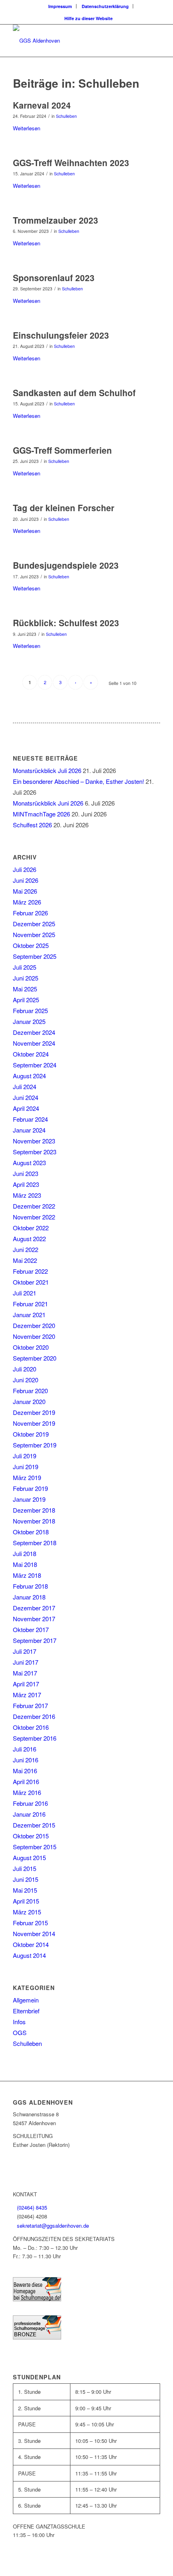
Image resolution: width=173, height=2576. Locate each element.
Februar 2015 (30, 1923)
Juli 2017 (25, 1651)
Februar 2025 (30, 1010)
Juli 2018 (25, 1553)
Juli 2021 (25, 1293)
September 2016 (35, 1738)
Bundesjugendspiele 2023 (66, 565)
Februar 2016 (30, 1803)
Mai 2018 (25, 1564)
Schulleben (66, 116)
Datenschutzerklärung (105, 6)
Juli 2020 (25, 1369)
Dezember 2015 (34, 1825)
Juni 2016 (26, 1760)
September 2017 (35, 1640)
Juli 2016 (25, 1749)
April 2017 (26, 1684)
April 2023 (26, 1184)
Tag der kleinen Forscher (64, 508)
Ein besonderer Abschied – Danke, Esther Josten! (78, 781)
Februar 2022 (30, 1271)
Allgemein (26, 2000)
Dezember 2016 (34, 1716)
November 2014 (34, 1934)
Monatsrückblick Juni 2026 (48, 803)
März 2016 (27, 1792)
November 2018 (34, 1521)
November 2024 (34, 1043)
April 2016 (26, 1781)
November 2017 (34, 1619)
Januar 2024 (29, 1130)
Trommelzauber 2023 (56, 220)
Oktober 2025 (31, 945)
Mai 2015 (25, 1890)
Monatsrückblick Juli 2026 (47, 770)
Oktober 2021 (31, 1282)
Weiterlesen (27, 128)
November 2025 (34, 934)
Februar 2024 (30, 1119)
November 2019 (34, 1423)
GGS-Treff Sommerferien (62, 450)
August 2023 (29, 1163)
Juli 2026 (25, 869)
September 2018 (35, 1543)
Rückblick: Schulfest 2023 (66, 623)
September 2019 (35, 1445)
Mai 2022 (25, 1260)
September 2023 (35, 1152)
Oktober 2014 (31, 1944)
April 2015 (26, 1901)
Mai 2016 (25, 1771)
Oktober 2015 (31, 1836)
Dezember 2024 (34, 1032)
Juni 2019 (26, 1467)
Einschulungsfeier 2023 (61, 335)
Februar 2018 (30, 1586)
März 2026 (27, 902)
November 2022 (34, 1217)
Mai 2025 (25, 989)
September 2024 (35, 1065)
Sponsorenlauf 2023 (54, 278)
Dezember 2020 (34, 1325)
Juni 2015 (26, 1879)
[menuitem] (60, 6)
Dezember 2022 (34, 1206)
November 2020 (34, 1336)
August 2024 (29, 1076)
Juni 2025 (26, 978)
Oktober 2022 (31, 1228)
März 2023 (27, 1195)
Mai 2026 (25, 891)
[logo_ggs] (72, 41)
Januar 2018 (29, 1597)
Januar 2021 (29, 1315)
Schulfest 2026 (32, 825)
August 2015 (29, 1857)
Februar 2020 (30, 1391)
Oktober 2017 (31, 1629)
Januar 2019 (29, 1499)
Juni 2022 (26, 1249)
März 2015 (27, 1912)
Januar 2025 (29, 1021)
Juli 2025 (25, 967)
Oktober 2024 (31, 1054)
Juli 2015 (25, 1868)
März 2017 (27, 1695)
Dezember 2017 (34, 1608)
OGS (20, 2032)
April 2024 (26, 1108)
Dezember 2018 (34, 1510)
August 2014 (29, 1955)
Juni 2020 (26, 1380)
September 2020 (35, 1358)
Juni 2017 (26, 1662)
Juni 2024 (26, 1097)
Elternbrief (26, 2011)
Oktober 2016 (31, 1727)
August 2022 (29, 1239)
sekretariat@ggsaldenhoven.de (53, 2225)
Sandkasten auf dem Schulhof (74, 393)
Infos (19, 2022)
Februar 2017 (30, 1705)
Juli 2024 (25, 1087)
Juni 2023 (26, 1173)
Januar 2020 (29, 1401)
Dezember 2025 (34, 924)
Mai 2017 (25, 1673)
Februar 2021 (30, 1304)
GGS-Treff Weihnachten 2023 (71, 162)
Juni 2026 (26, 880)
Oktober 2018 (31, 1532)
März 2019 (27, 1477)
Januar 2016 (29, 1814)
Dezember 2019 (34, 1412)
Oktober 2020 (31, 1347)
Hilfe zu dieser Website (89, 18)
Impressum (60, 6)
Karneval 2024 (42, 105)
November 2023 (34, 1141)
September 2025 (35, 956)
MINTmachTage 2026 (41, 814)
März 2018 (27, 1575)
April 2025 (26, 1000)
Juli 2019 (25, 1456)
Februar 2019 (30, 1488)
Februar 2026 (30, 913)
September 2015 (35, 1847)
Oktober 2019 (31, 1434)
